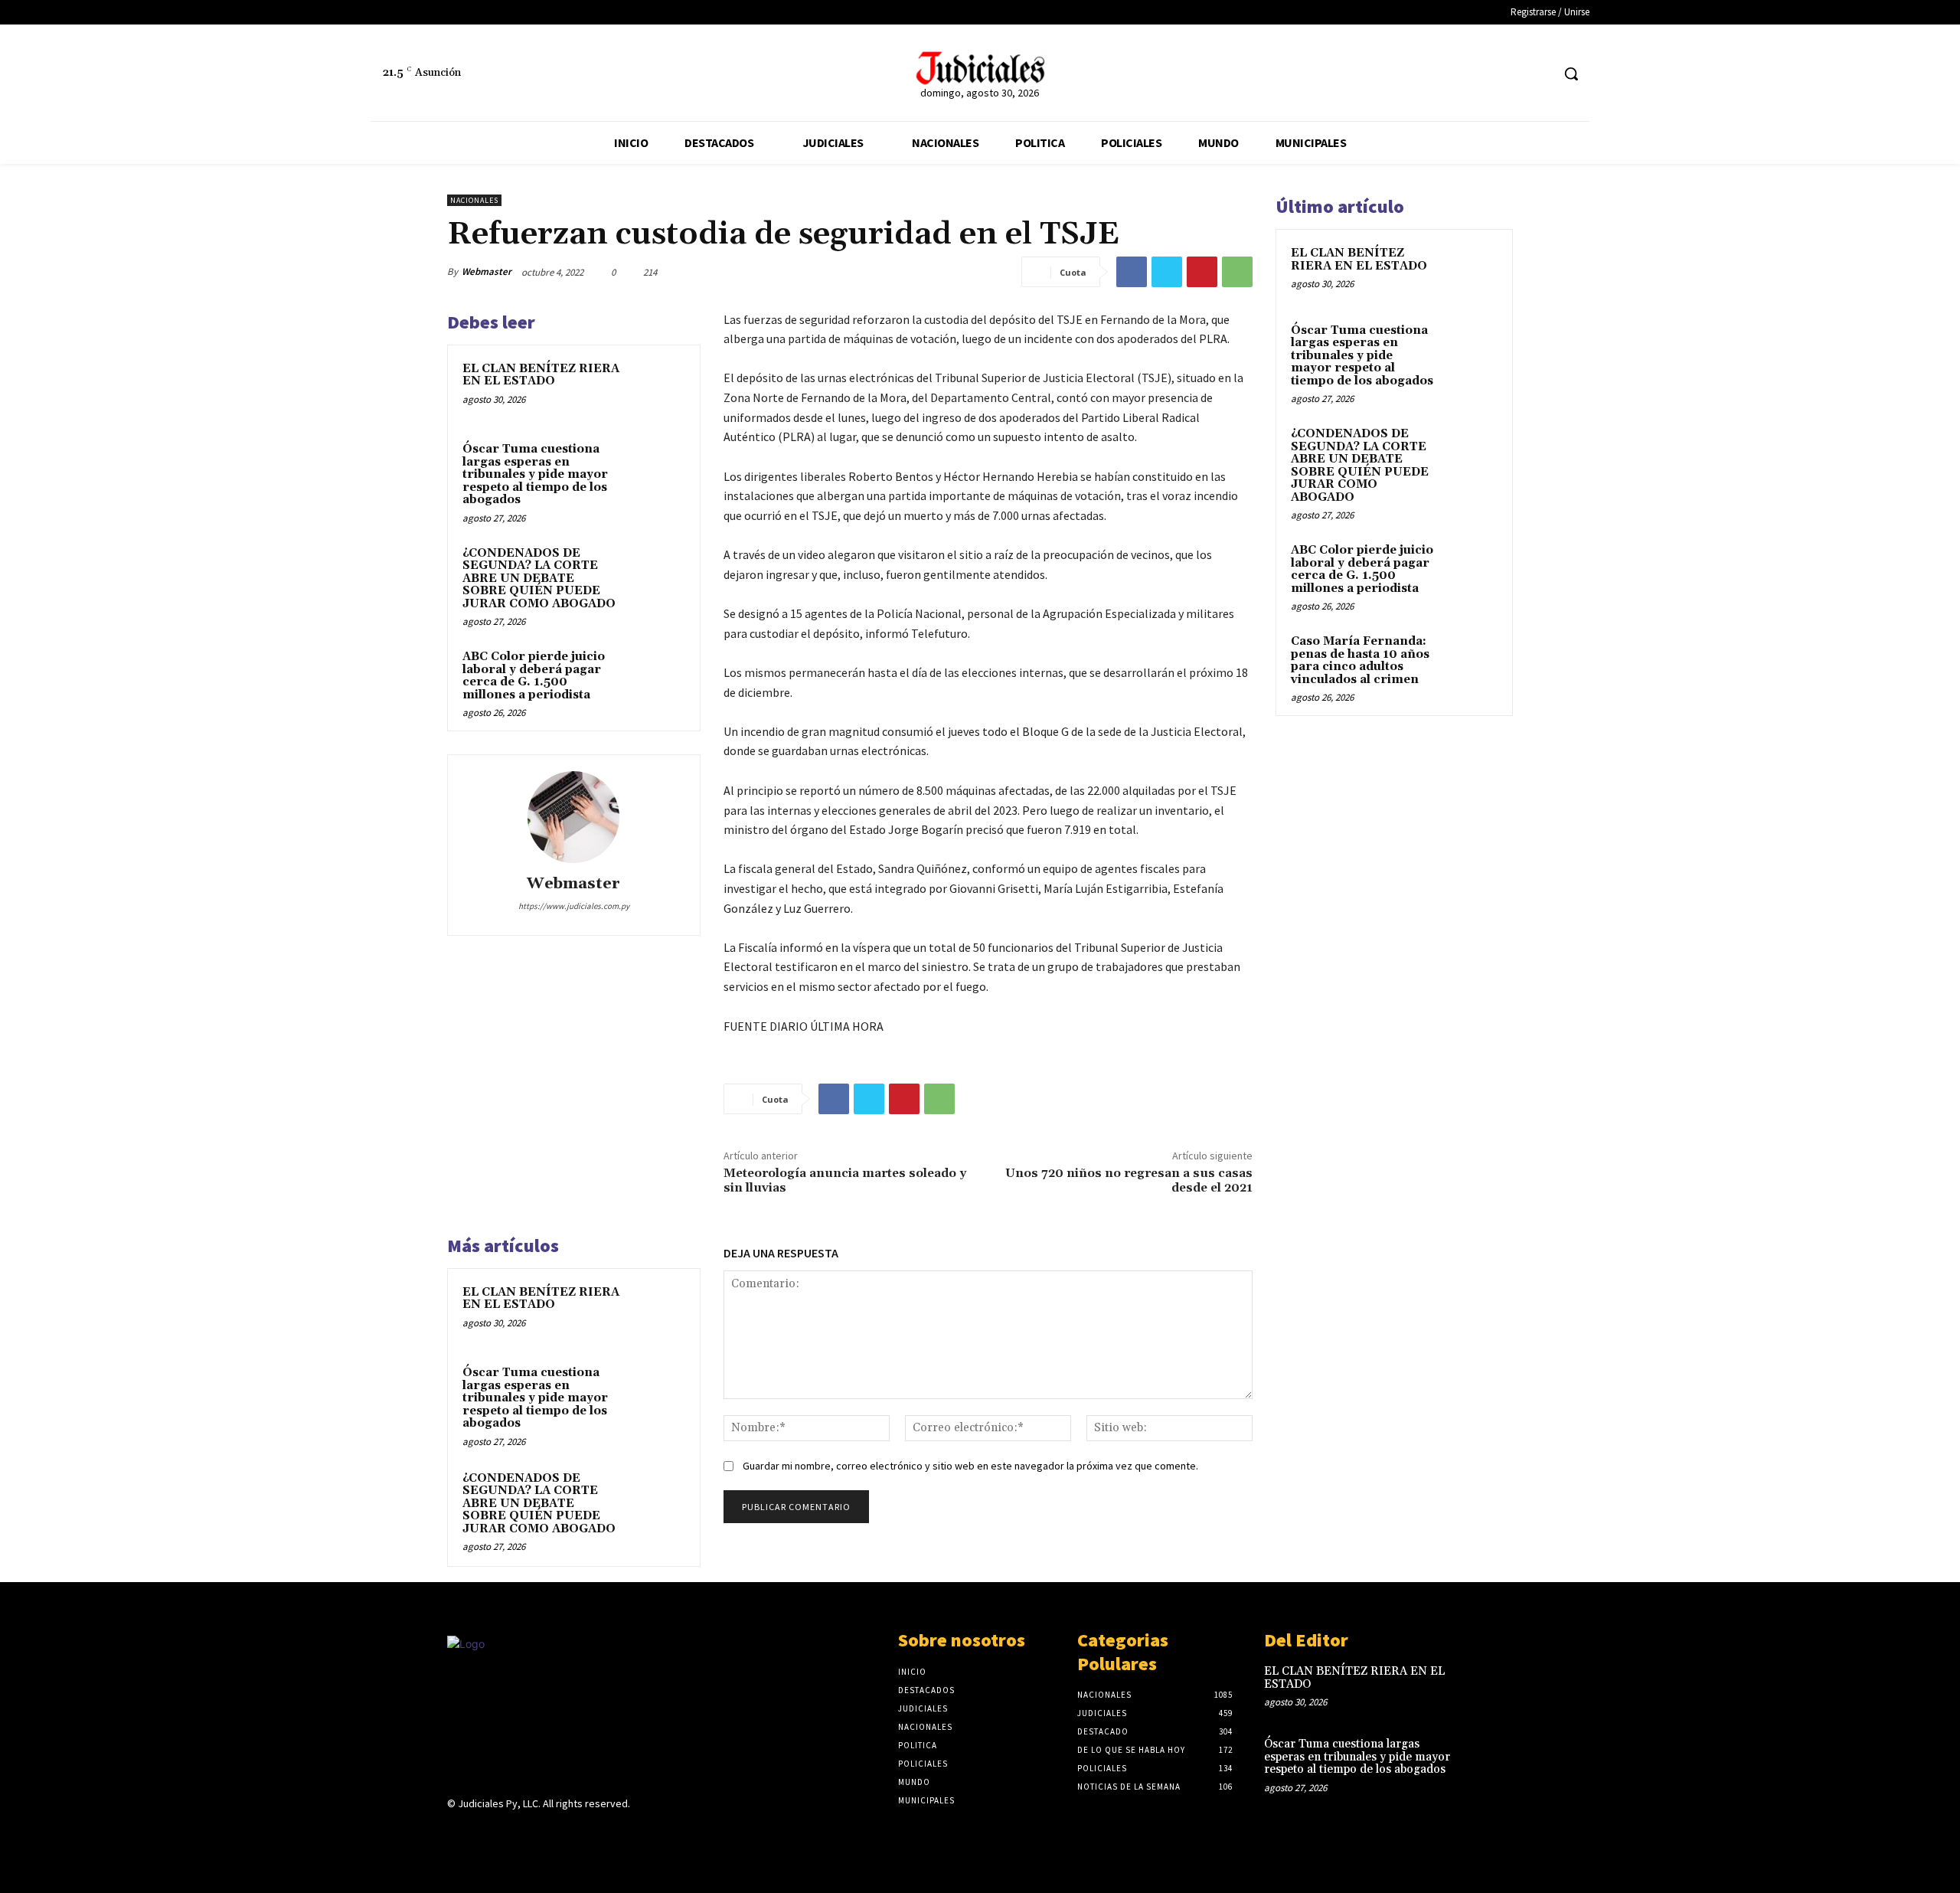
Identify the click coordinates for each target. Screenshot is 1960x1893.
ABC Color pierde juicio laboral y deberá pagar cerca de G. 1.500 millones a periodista (534, 676)
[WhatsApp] (1237, 272)
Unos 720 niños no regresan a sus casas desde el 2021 (1129, 1180)
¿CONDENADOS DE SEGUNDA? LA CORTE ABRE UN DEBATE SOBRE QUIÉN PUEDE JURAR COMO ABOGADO (539, 579)
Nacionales (474, 200)
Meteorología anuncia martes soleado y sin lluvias (845, 1180)
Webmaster (487, 271)
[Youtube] (565, 1834)
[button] (1571, 74)
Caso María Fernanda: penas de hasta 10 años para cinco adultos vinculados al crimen (1360, 660)
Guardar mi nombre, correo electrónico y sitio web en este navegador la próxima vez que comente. (970, 1466)
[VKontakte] (538, 1834)
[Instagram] (483, 1834)
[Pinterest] (1202, 272)
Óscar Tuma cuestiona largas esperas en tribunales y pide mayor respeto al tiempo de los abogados (535, 474)
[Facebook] (1510, 74)
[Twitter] (1539, 74)
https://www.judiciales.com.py (574, 906)
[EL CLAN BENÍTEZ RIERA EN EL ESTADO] (656, 389)
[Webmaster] (573, 817)
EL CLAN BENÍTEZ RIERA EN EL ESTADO (541, 375)
